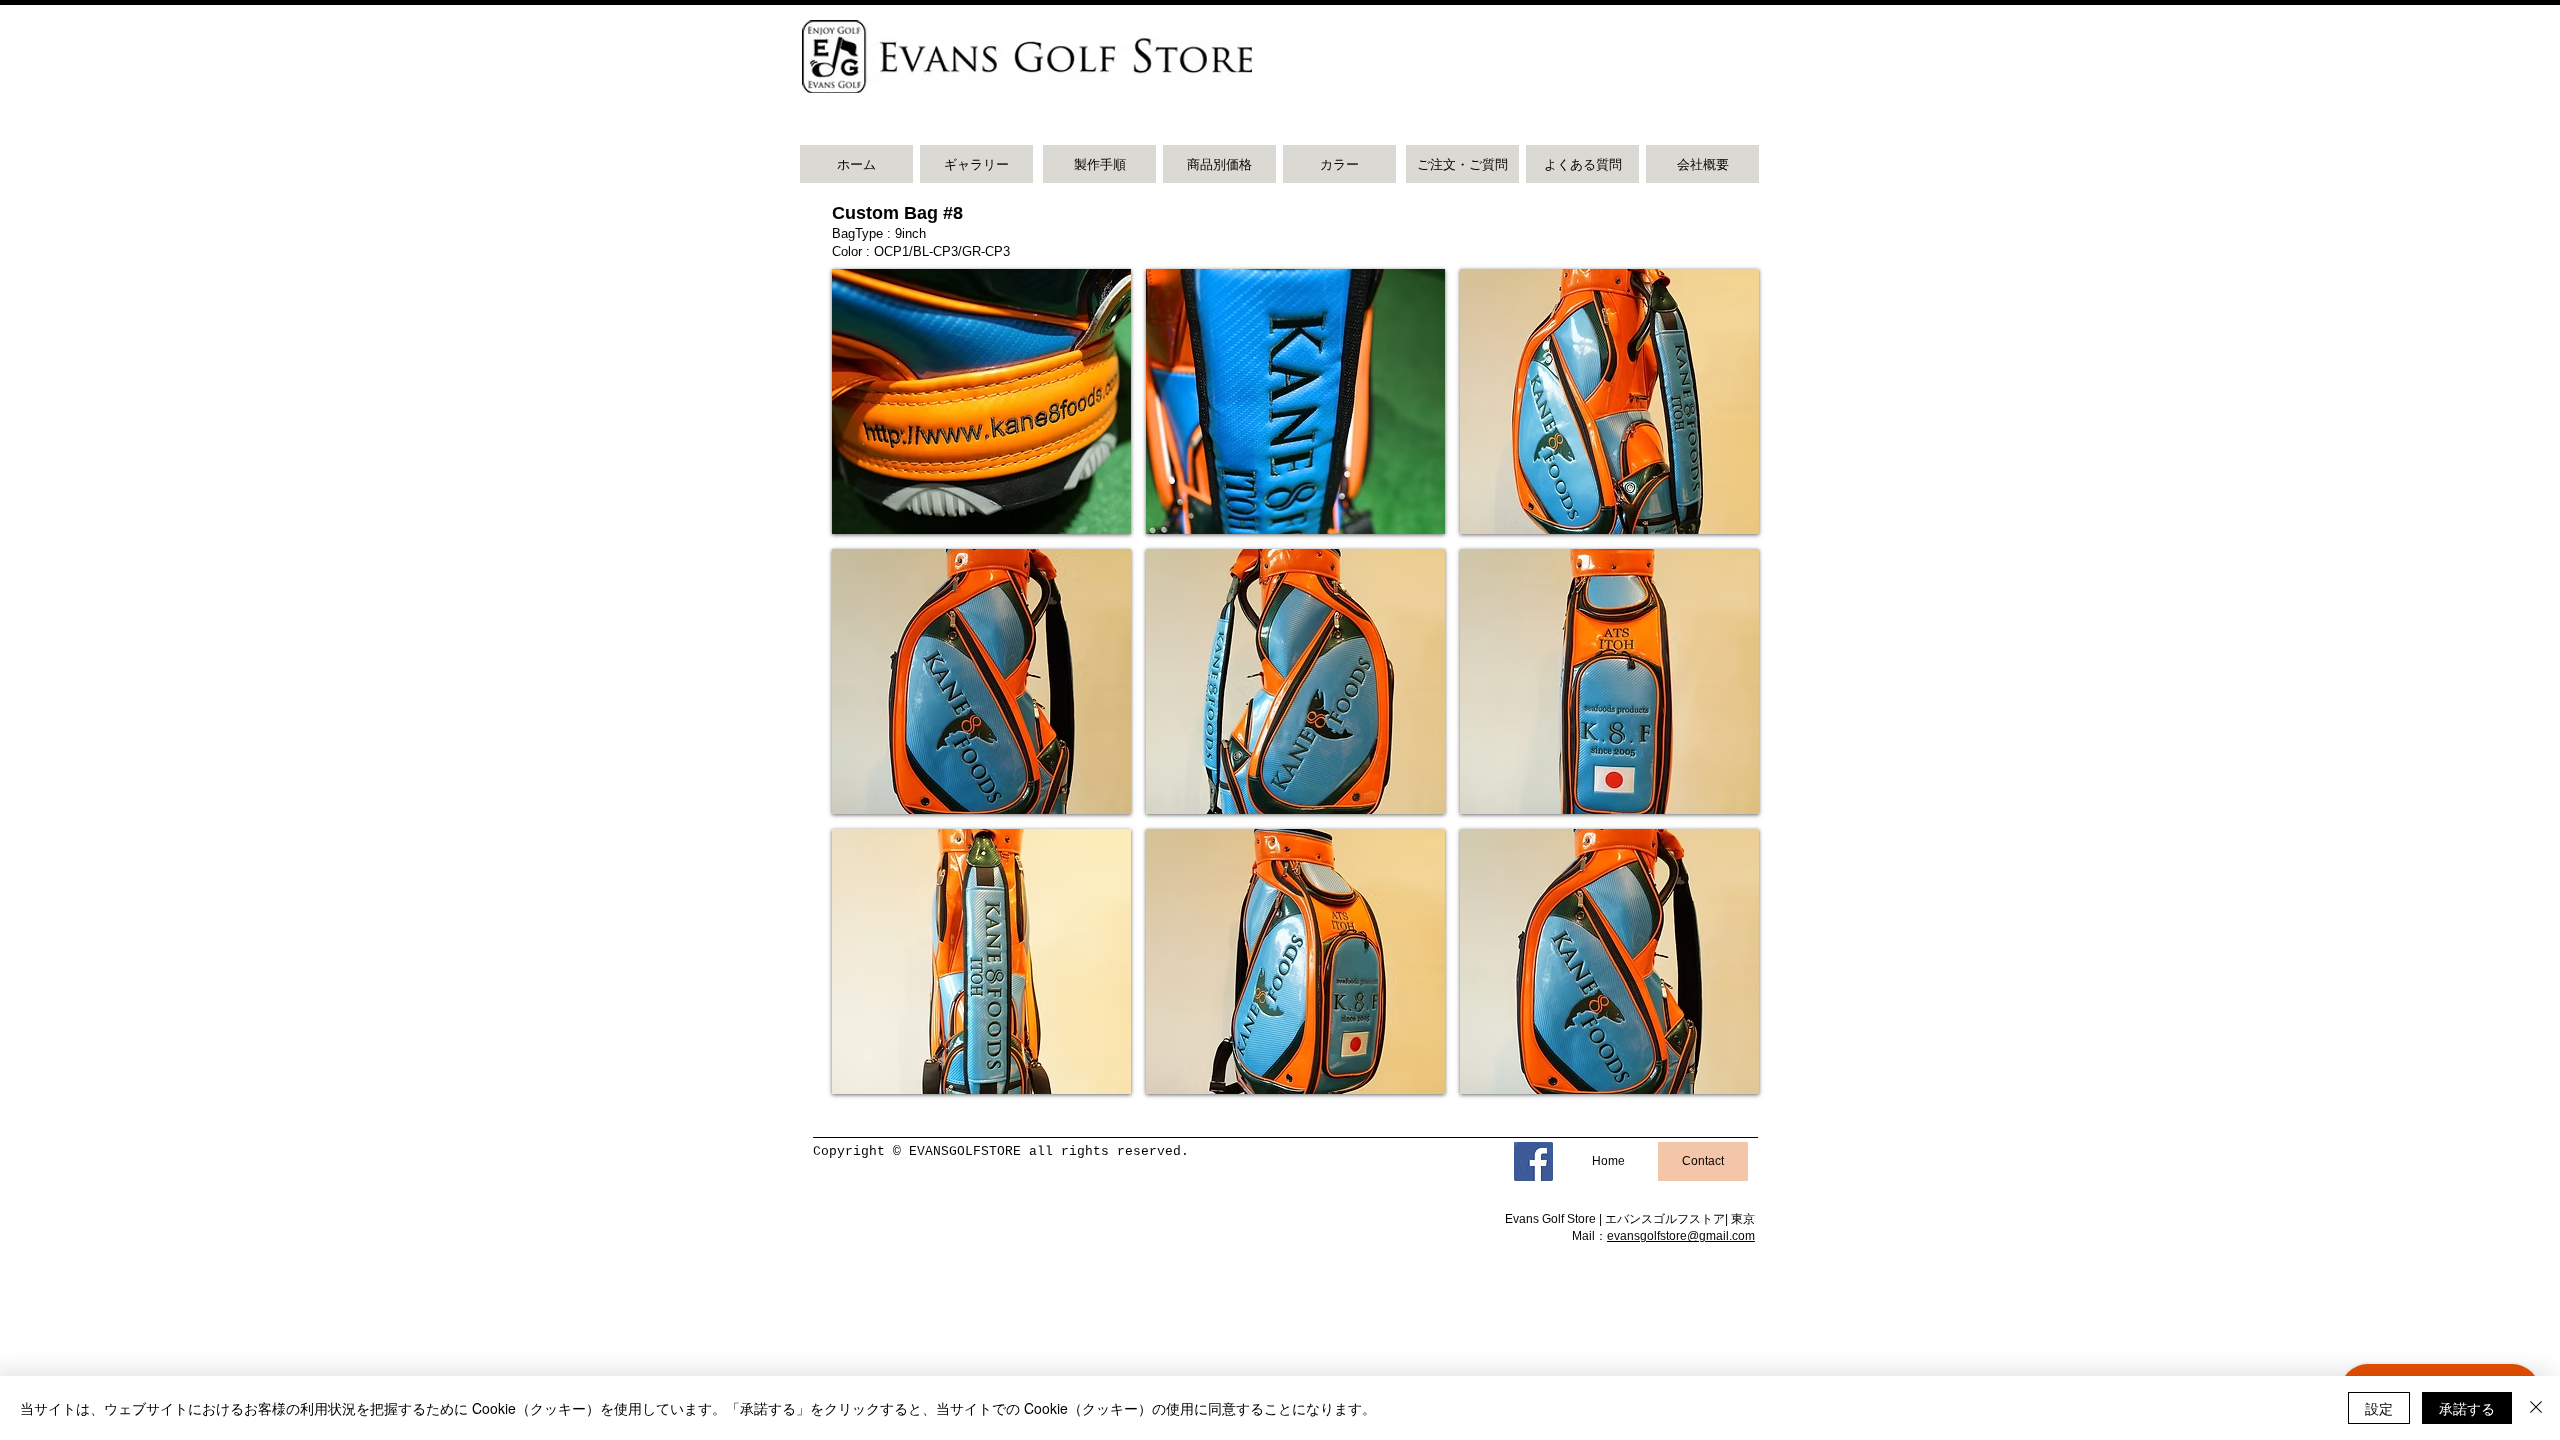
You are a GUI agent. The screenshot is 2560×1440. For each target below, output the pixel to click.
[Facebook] (1533, 1161)
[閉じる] (2536, 1408)
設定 (2379, 1408)
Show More (1296, 1109)
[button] (981, 401)
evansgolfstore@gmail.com (1681, 1236)
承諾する (2467, 1408)
